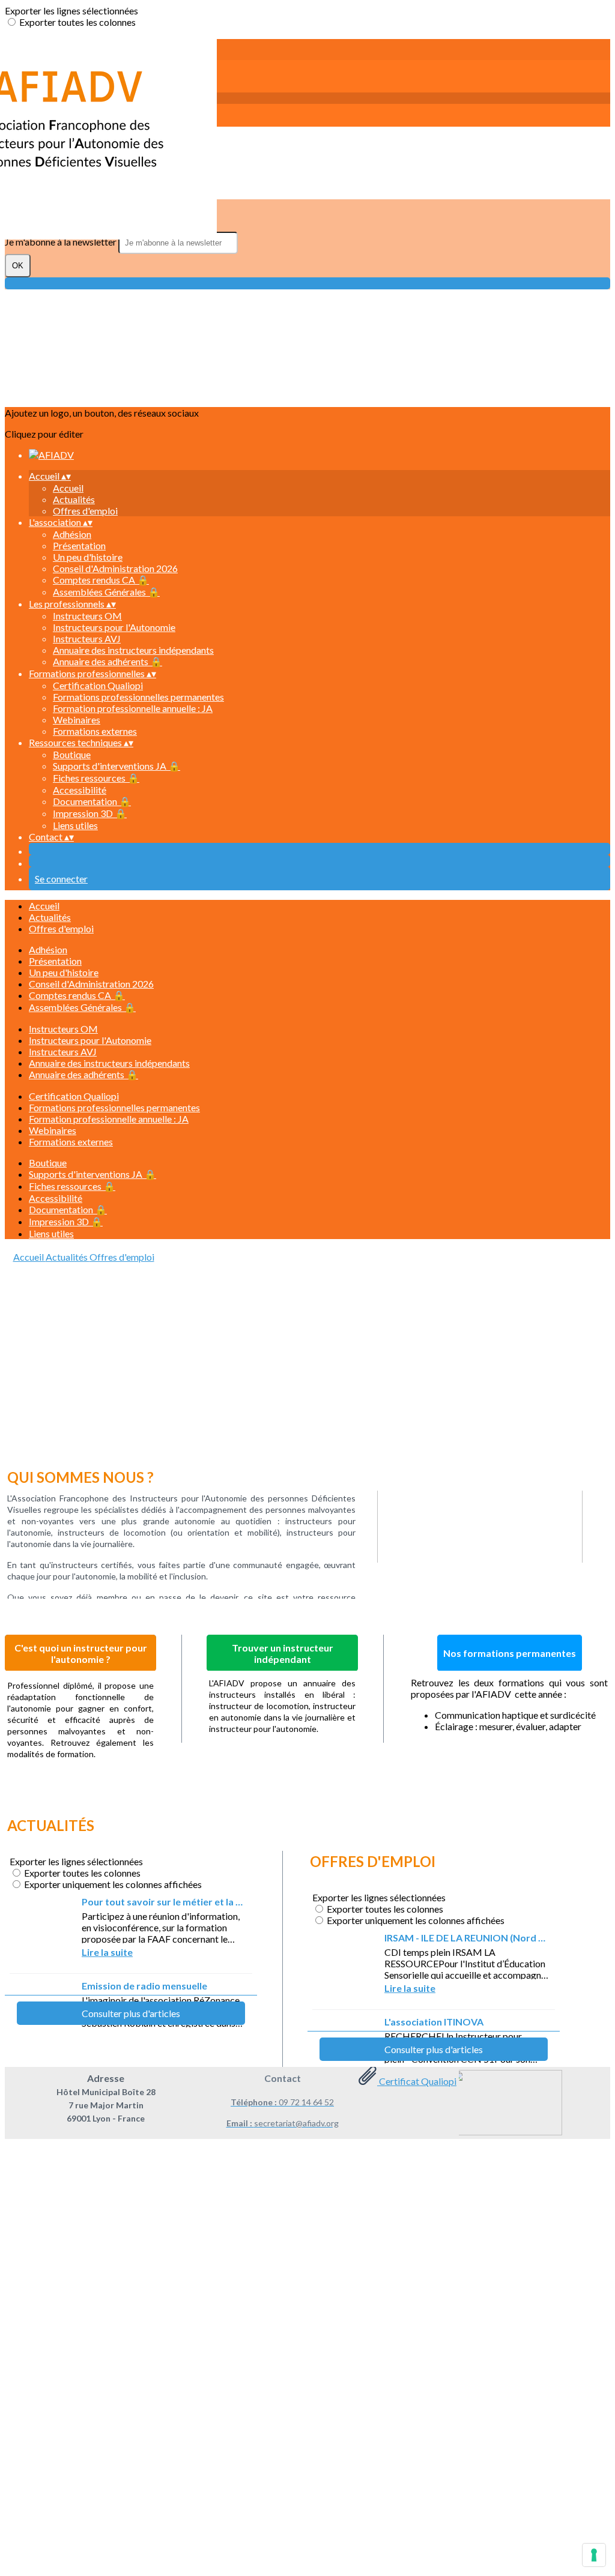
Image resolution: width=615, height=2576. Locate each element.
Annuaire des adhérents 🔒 (108, 661)
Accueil (68, 488)
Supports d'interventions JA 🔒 (117, 766)
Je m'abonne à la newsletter (62, 242)
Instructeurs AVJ (87, 638)
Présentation (79, 545)
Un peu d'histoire (88, 557)
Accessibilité (80, 790)
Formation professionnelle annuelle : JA (133, 708)
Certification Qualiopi (98, 685)
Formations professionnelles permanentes (138, 697)
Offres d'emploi (85, 511)
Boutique (72, 754)
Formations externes (95, 731)
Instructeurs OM (87, 616)
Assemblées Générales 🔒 (106, 592)
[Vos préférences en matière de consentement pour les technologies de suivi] (594, 2555)
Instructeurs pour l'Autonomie (114, 627)
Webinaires (77, 719)
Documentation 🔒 (92, 801)
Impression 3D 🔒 (90, 813)
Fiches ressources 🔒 (96, 778)
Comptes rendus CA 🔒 (101, 580)
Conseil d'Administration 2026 (115, 568)
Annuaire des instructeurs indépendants (133, 650)
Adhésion (72, 534)
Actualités (74, 499)
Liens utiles (75, 825)
